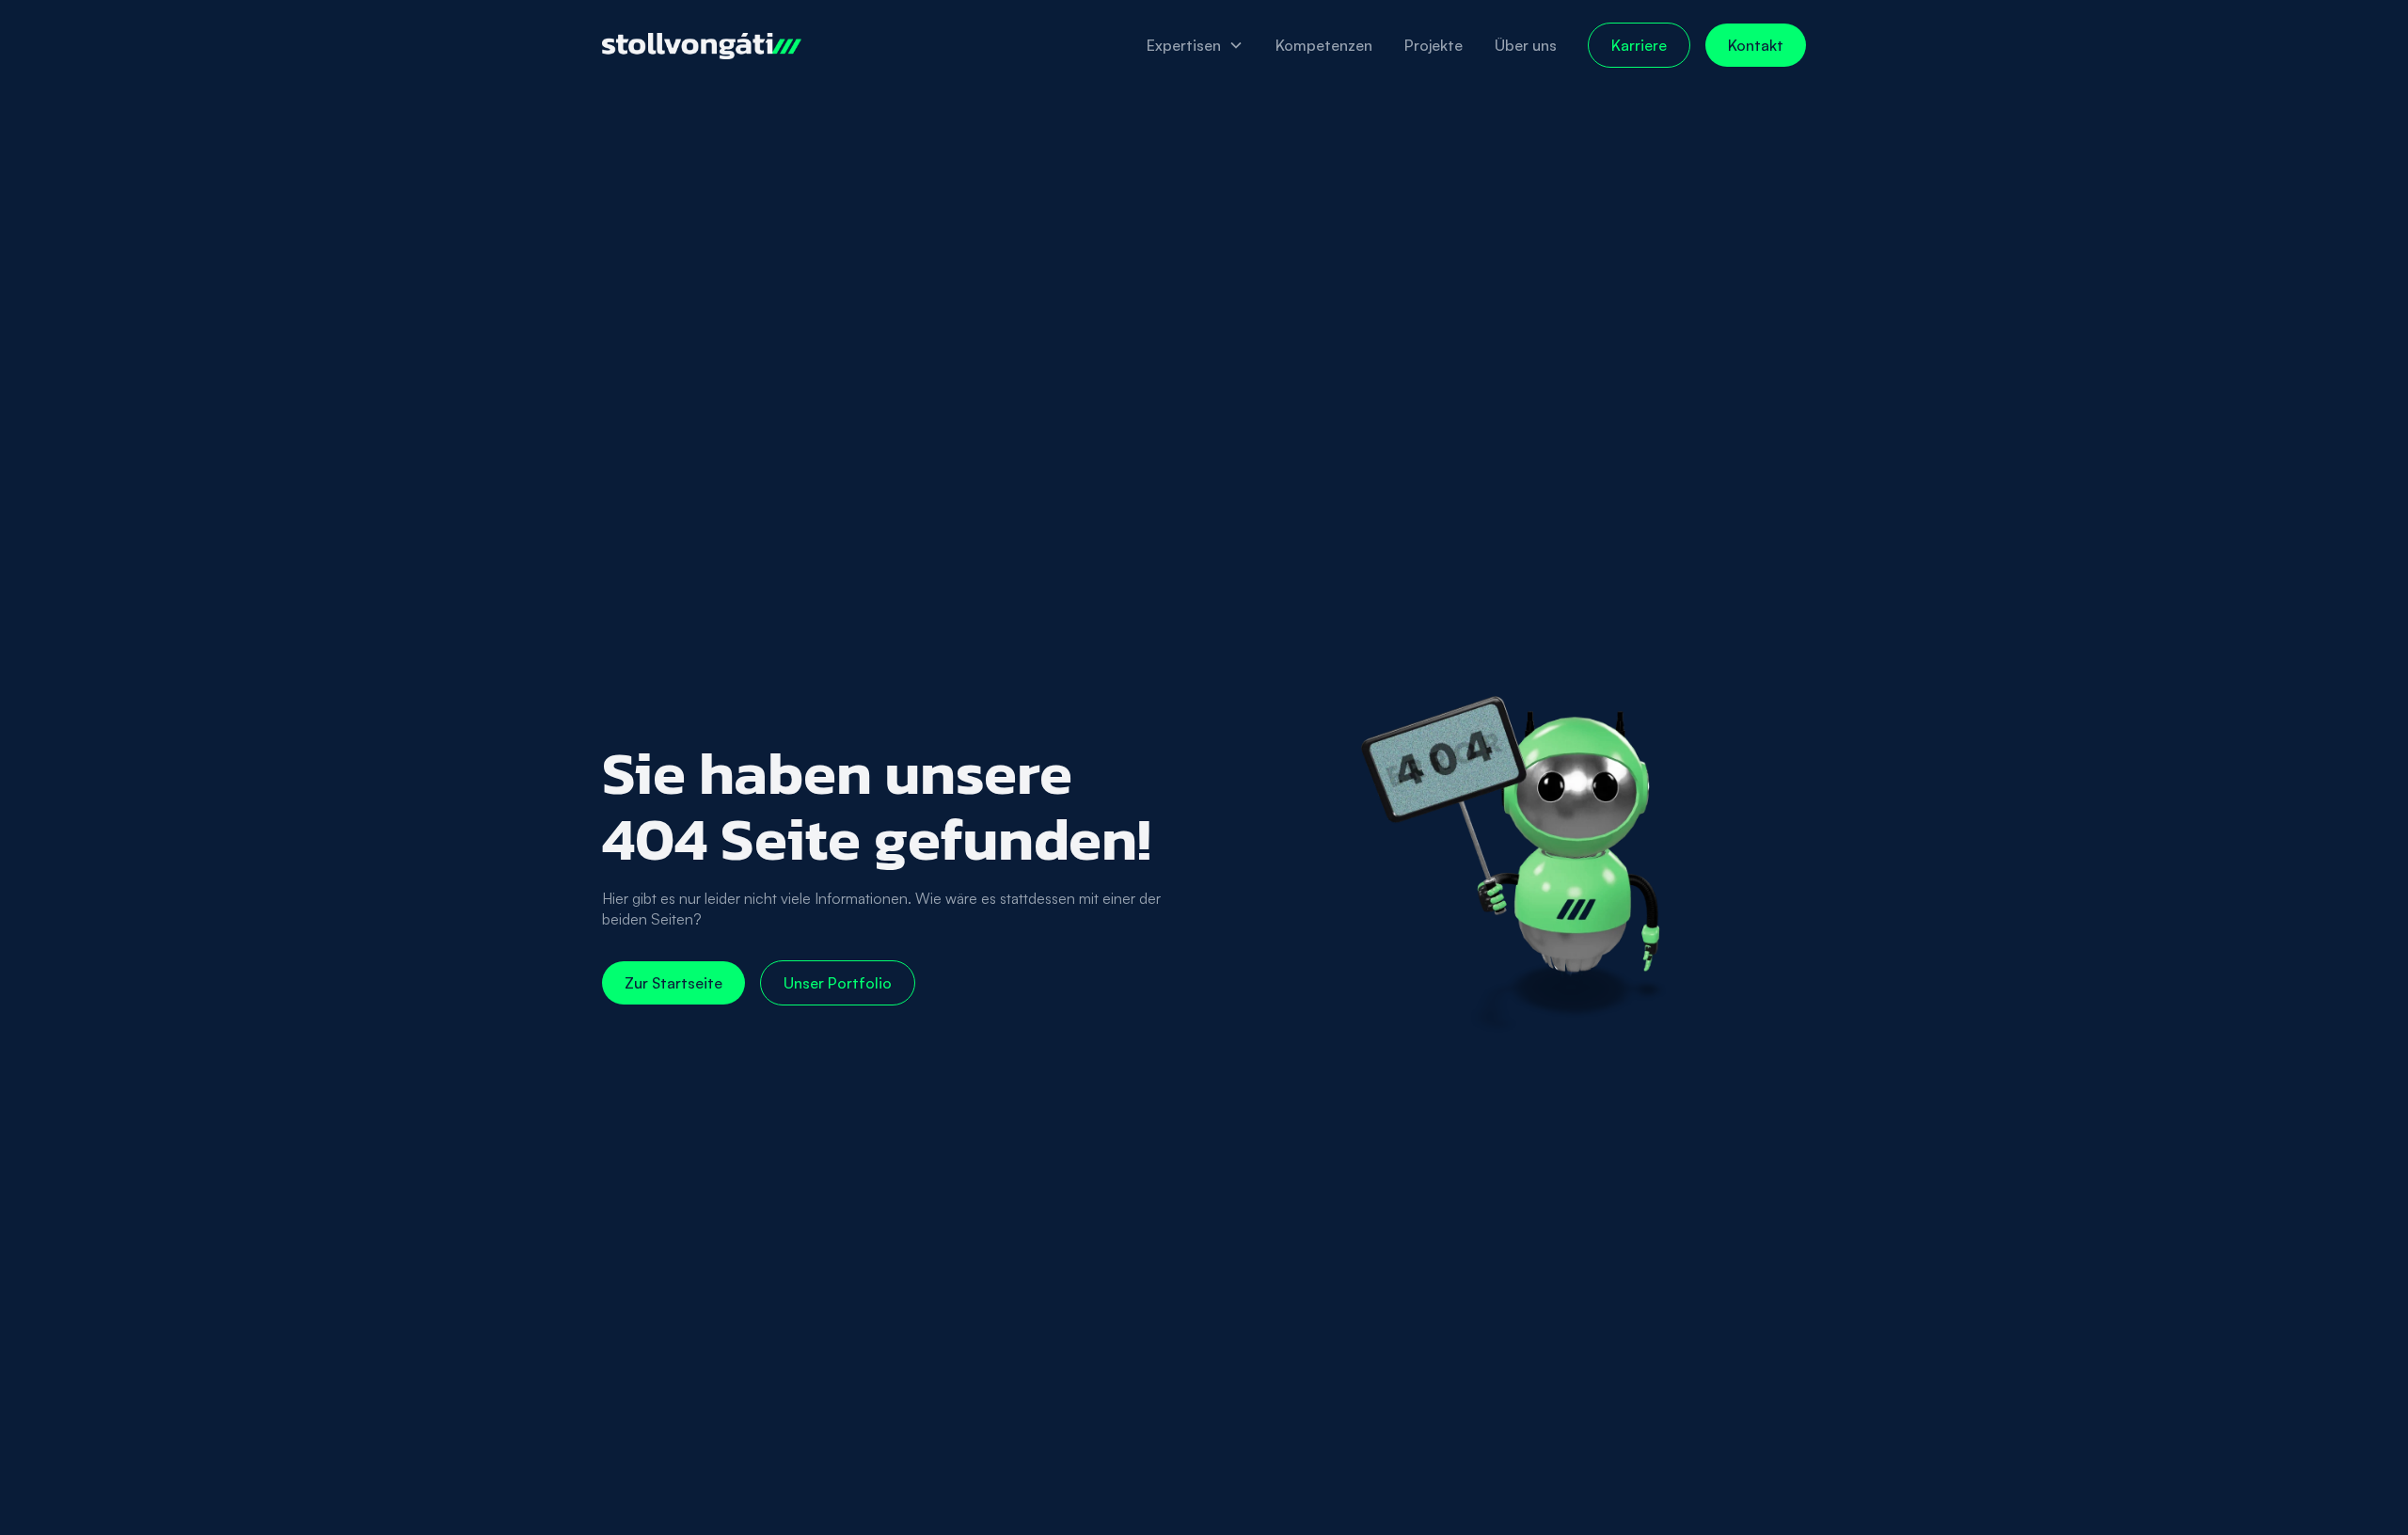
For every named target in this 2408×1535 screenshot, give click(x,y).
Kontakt (1756, 45)
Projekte (1434, 45)
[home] (702, 45)
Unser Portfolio (838, 983)
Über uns (1526, 45)
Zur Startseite (673, 983)
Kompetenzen (1324, 45)
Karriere (1639, 45)
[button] (1195, 45)
